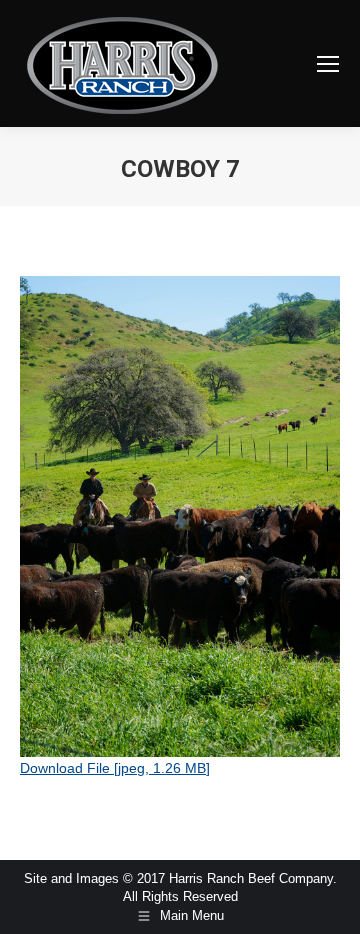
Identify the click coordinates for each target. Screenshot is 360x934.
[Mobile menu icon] (328, 64)
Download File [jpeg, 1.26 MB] (115, 768)
